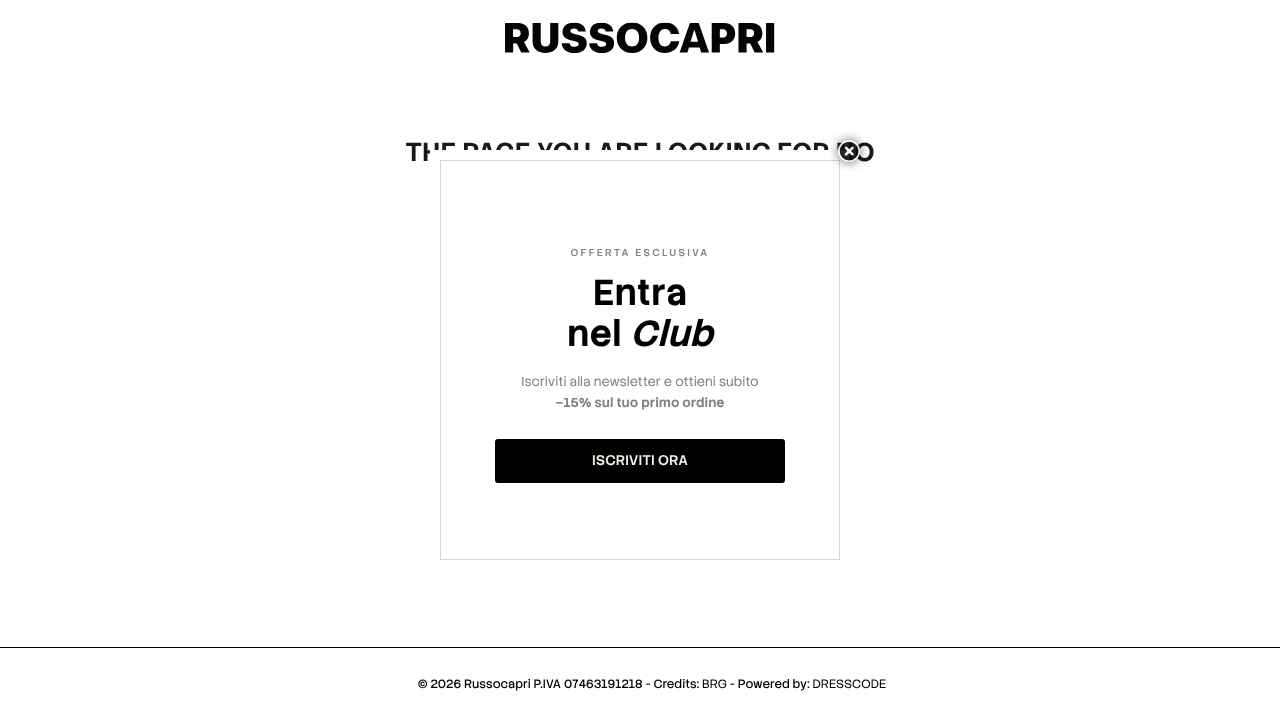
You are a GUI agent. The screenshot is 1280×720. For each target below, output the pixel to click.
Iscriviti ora (640, 461)
